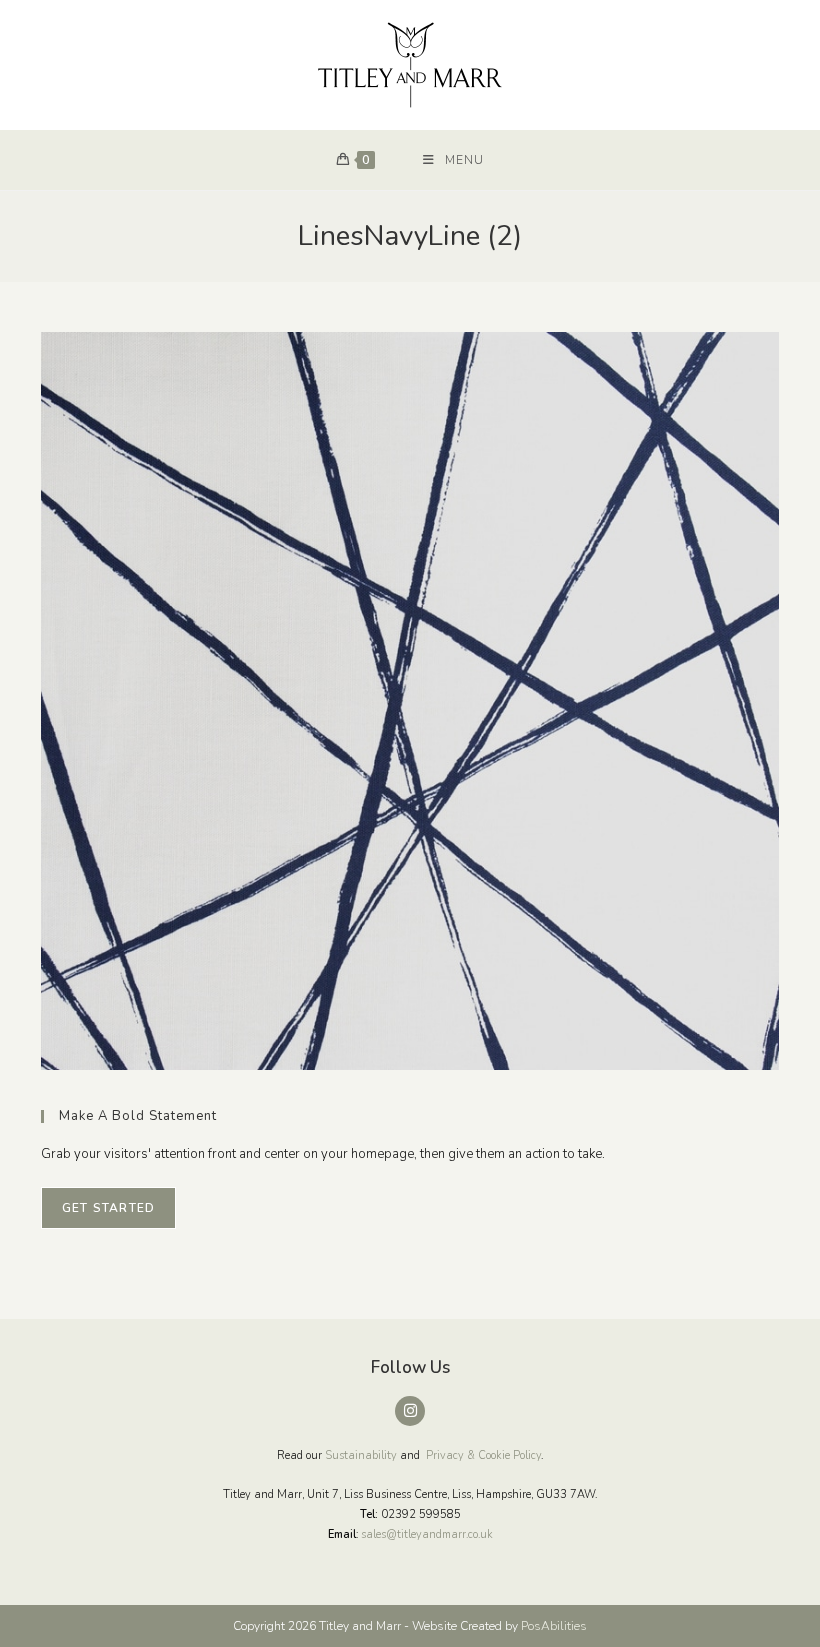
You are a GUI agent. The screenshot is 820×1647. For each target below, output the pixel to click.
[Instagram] (410, 1411)
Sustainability (361, 1455)
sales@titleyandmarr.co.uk (427, 1534)
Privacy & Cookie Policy (483, 1455)
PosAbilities (554, 1626)
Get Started (108, 1208)
